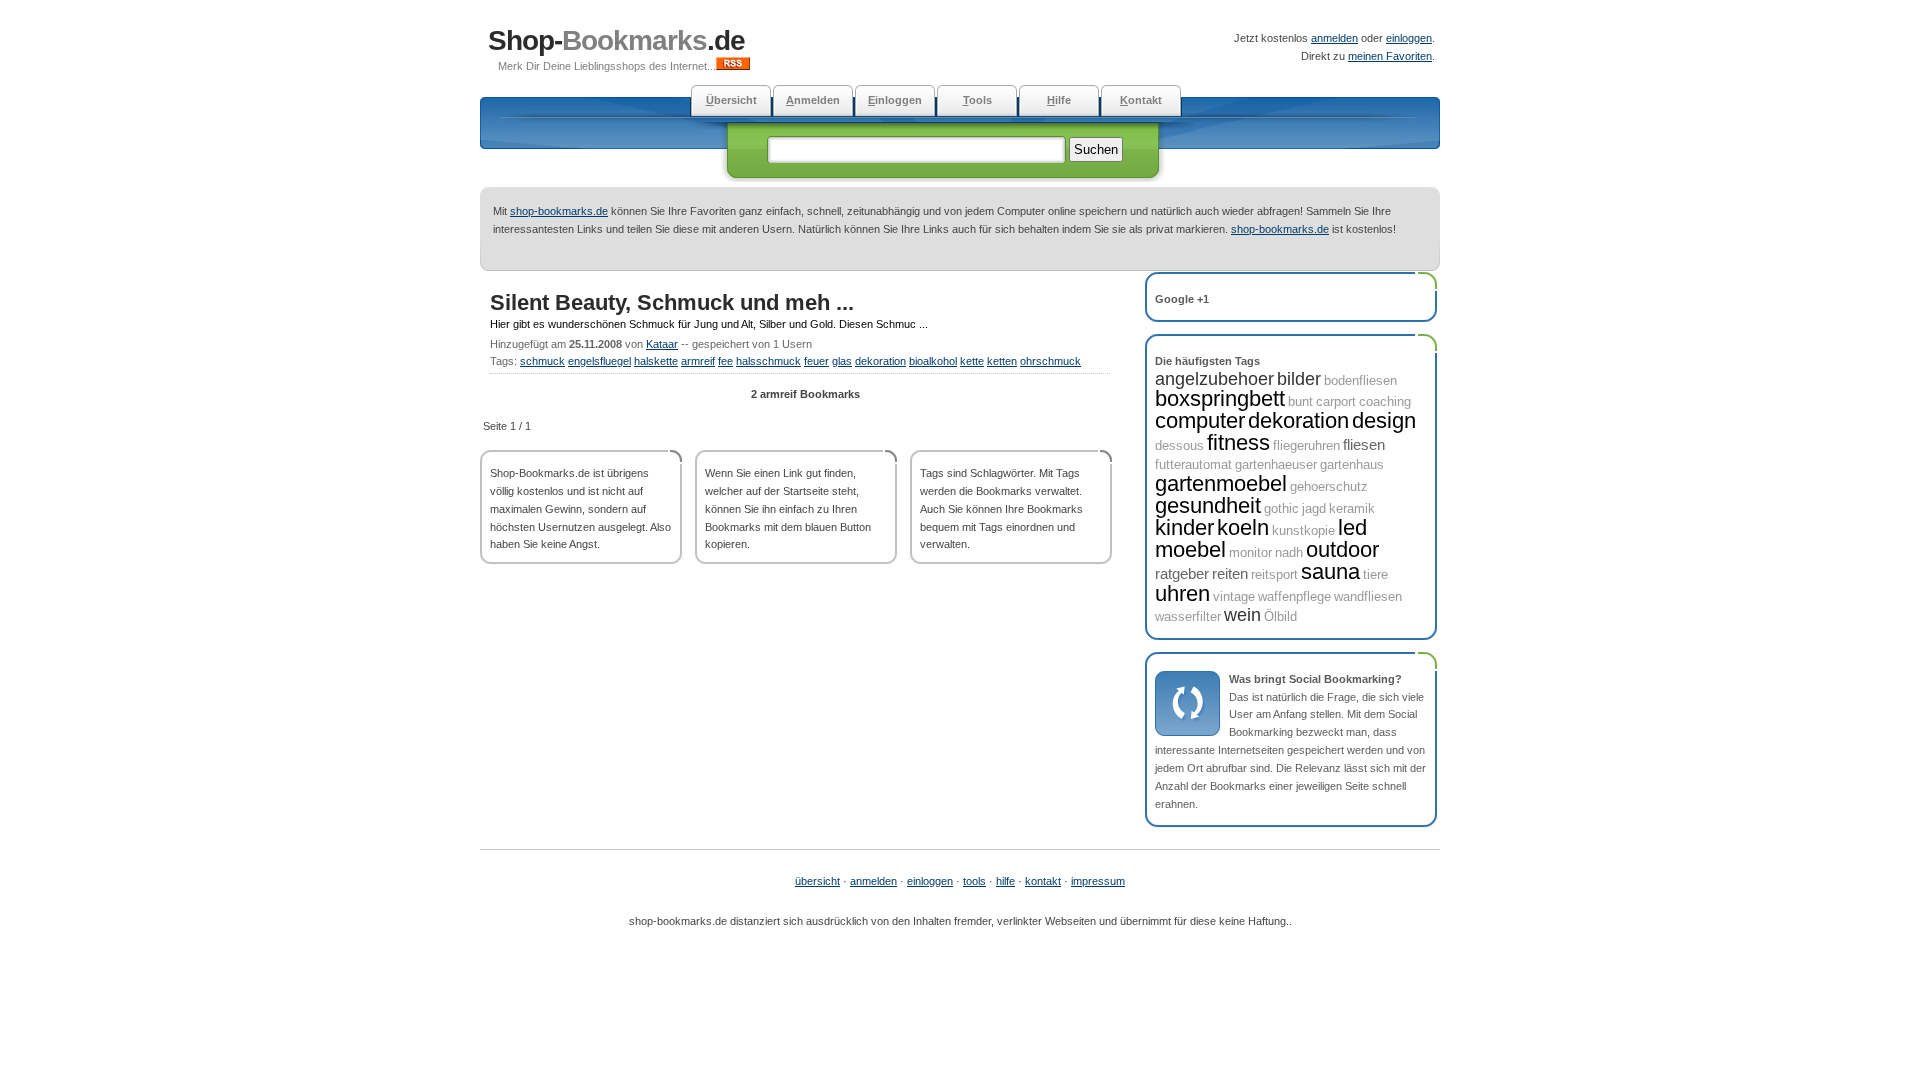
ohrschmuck (1050, 361)
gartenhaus (1352, 464)
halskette (656, 361)
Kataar (662, 344)
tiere (1375, 574)
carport (1336, 401)
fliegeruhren (1306, 445)
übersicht (817, 881)
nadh (1289, 552)
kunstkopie (1303, 530)
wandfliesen (1368, 596)
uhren (1182, 593)
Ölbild (1280, 616)
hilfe (1005, 881)
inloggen (895, 100)
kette (972, 361)
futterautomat (1193, 464)
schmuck (542, 361)
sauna (1330, 571)
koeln (1243, 527)
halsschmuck (768, 361)
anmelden (1334, 38)
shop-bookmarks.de (559, 211)
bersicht (731, 100)
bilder (1299, 379)
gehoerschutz (1329, 486)
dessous (1179, 445)
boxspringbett (1220, 398)
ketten (1002, 361)
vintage (1234, 596)
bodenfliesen (1360, 380)
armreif (698, 361)
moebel (1190, 549)
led (1352, 527)
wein (1242, 615)
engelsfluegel (599, 361)
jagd (1314, 508)
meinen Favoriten (1390, 56)
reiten (1230, 573)
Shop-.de (616, 40)
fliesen (1364, 444)
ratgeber (1182, 573)
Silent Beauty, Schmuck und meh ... (672, 302)
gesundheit (1208, 505)
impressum (1098, 881)
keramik (1352, 508)
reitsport (1274, 574)
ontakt (1141, 100)
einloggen (1409, 38)
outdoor (1342, 549)
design (1384, 420)
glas (842, 361)
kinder (1184, 527)
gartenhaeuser (1276, 464)
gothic (1281, 508)
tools (974, 881)
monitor (1250, 552)
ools (977, 100)
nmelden (813, 100)
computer (1200, 420)
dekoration (880, 361)
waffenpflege (1294, 596)
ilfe (1059, 100)
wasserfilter (1188, 616)
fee (725, 361)
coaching (1385, 401)
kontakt (1043, 881)
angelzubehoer (1214, 379)
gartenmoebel (1221, 483)
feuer (816, 361)
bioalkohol (933, 361)
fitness (1238, 442)
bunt (1300, 401)
